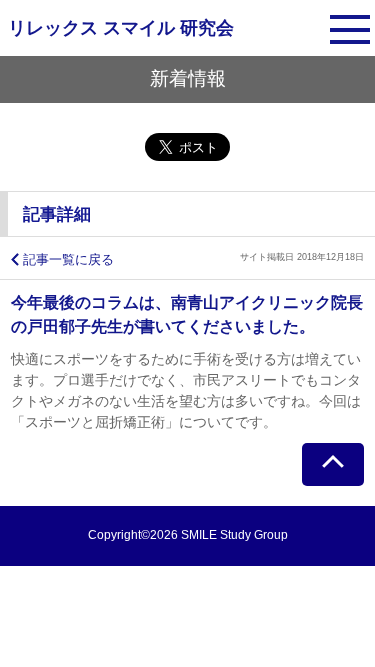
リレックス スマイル (121, 28)
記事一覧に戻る (68, 259)
